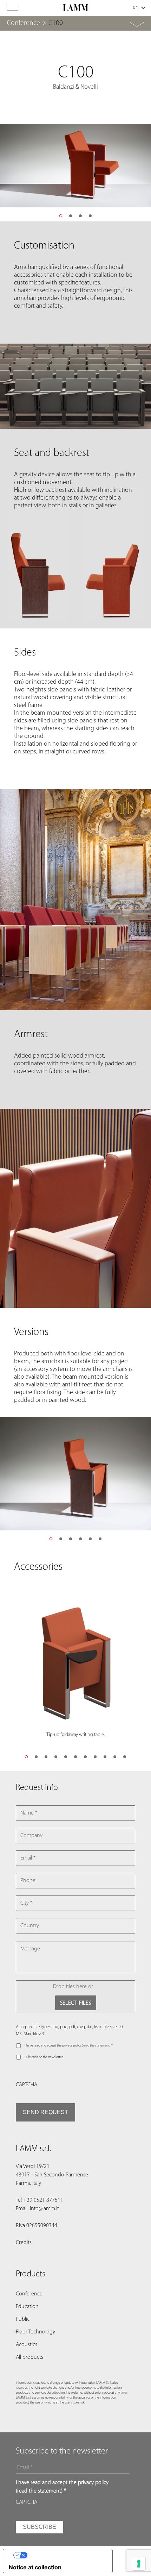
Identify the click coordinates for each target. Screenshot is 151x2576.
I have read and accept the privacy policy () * (69, 2046)
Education (27, 2307)
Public (23, 2319)
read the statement (96, 2046)
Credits (24, 2243)
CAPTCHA (27, 2085)
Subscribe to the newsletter (44, 2057)
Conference (24, 23)
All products (29, 2357)
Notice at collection (35, 2567)
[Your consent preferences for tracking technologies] (139, 2564)
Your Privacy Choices (65, 2555)
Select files (76, 2003)
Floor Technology (35, 2332)
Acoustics (27, 2345)
